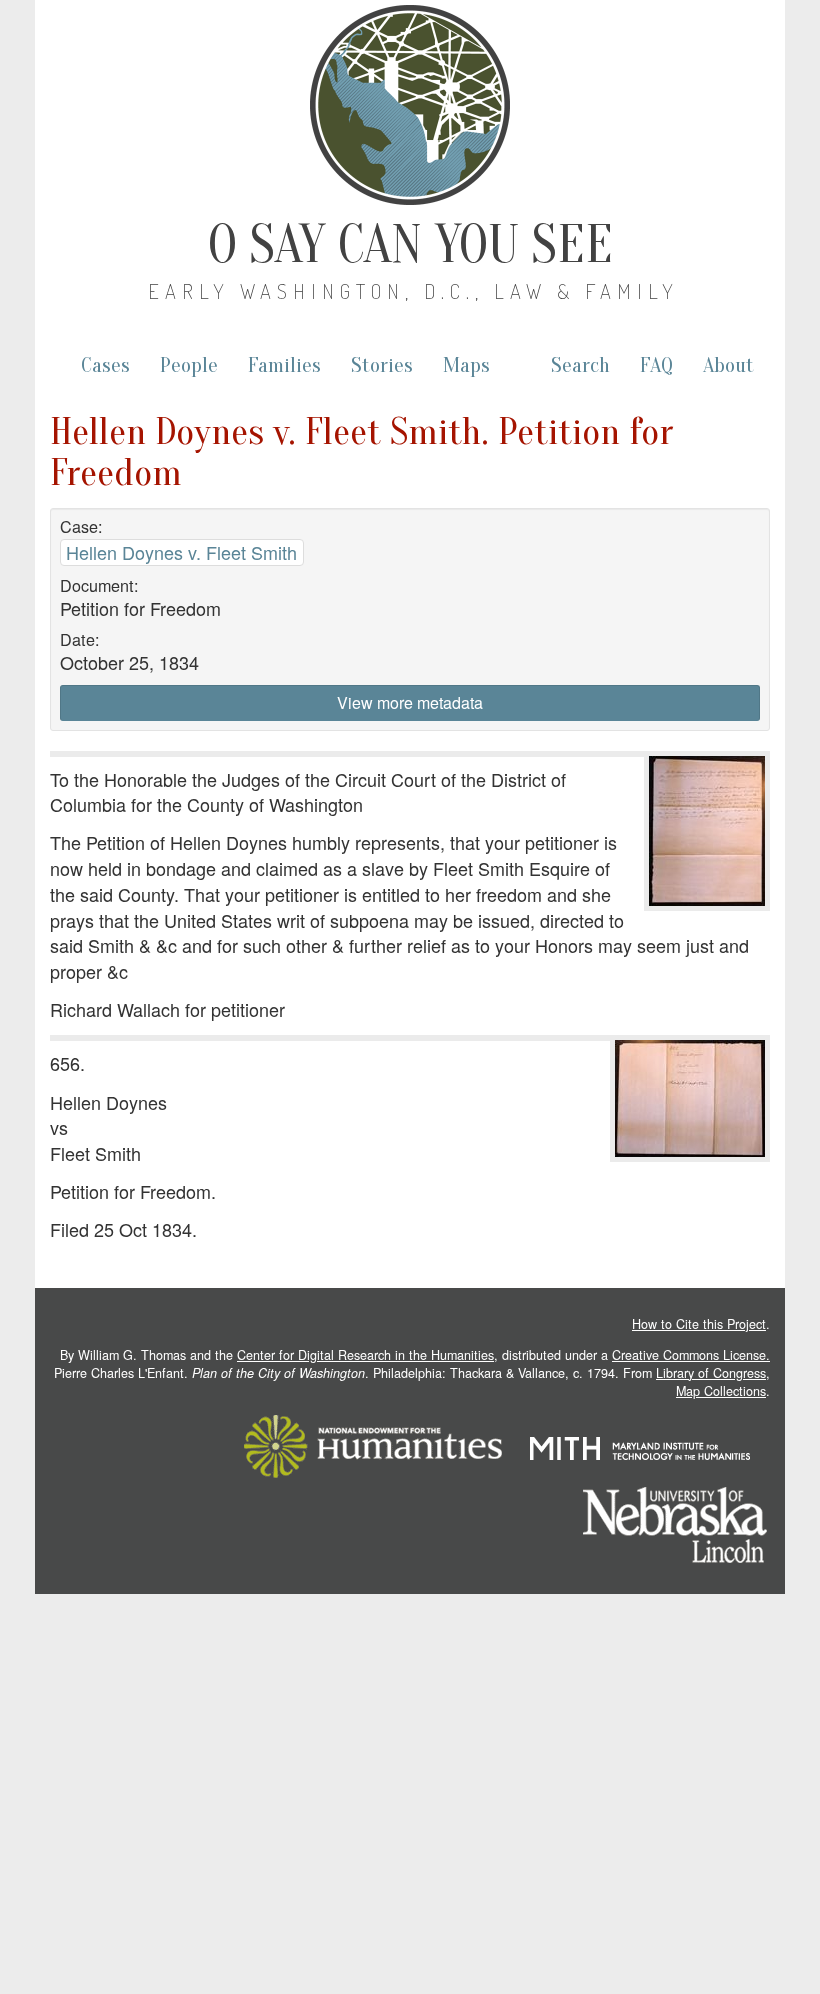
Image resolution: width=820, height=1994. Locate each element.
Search (580, 365)
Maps (466, 365)
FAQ (656, 365)
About (728, 365)
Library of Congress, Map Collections (713, 1382)
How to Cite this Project (699, 1324)
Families (284, 365)
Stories (382, 365)
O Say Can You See (410, 245)
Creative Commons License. (691, 1355)
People (189, 365)
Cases (105, 365)
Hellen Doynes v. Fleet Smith (181, 552)
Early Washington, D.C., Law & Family (413, 291)
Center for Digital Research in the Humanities (365, 1355)
